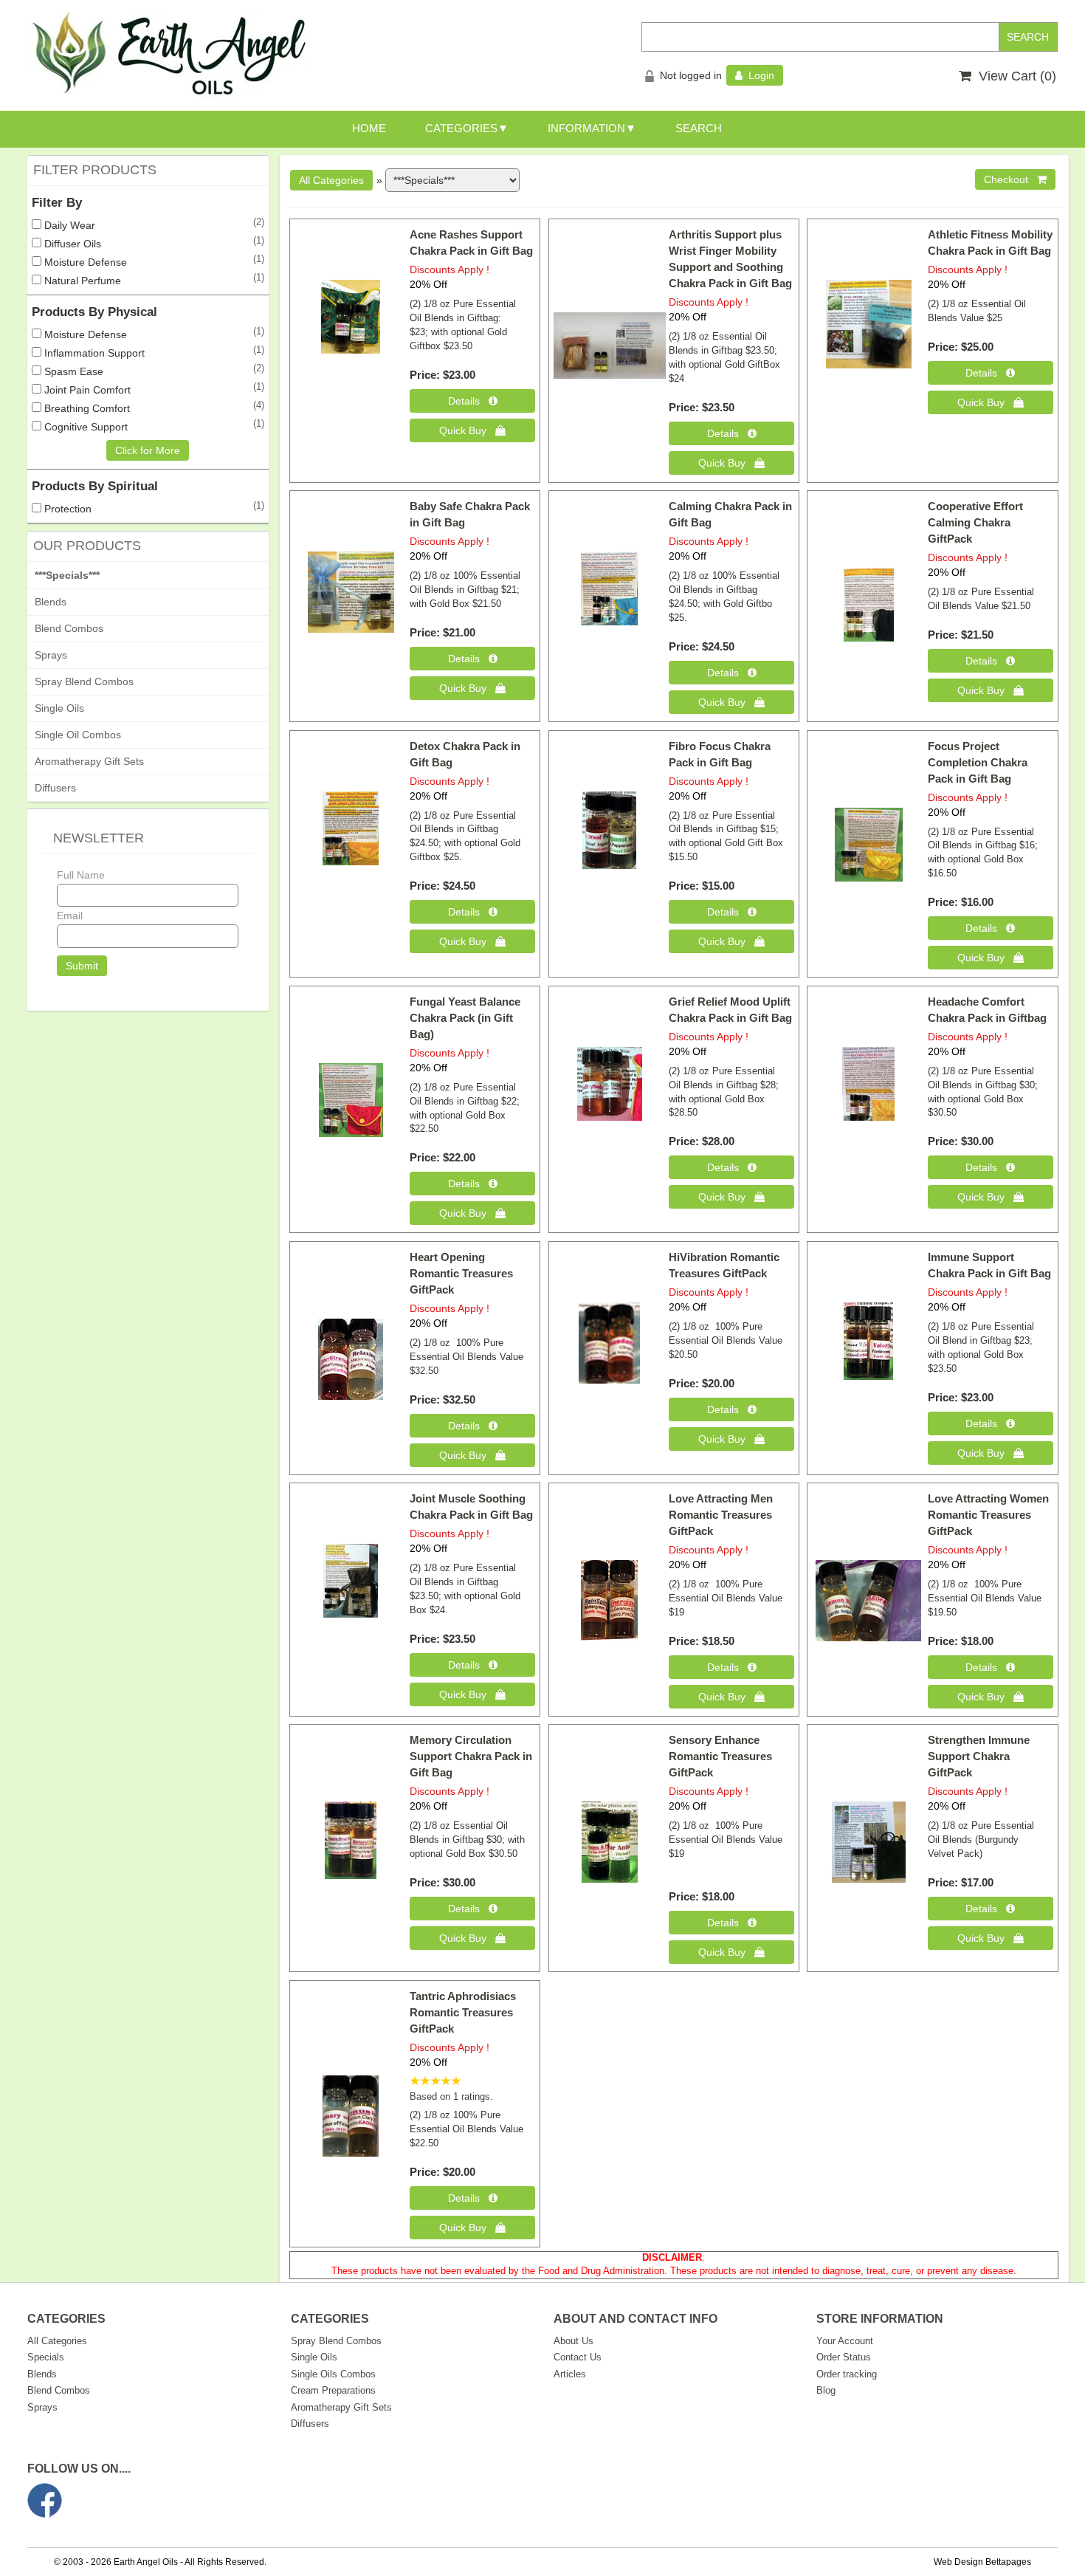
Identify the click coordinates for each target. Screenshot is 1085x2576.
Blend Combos (69, 628)
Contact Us (578, 2357)
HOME (369, 128)
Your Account (845, 2341)
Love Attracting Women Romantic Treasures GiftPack (988, 1515)
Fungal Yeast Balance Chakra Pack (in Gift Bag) (465, 1018)
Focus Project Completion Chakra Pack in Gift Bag (978, 762)
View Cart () (1014, 76)
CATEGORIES (461, 128)
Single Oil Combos (78, 735)
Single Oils (59, 708)
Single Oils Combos (333, 2374)
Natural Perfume (81, 281)
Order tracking (847, 2374)
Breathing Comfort (86, 408)
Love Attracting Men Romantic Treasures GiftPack (721, 1515)
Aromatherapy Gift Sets (89, 761)
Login (758, 75)
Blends (51, 602)
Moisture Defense (84, 262)
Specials (46, 2357)
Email (70, 916)
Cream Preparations (333, 2390)
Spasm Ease (72, 371)
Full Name (81, 875)
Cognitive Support (85, 427)
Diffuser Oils (71, 244)
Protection (66, 509)
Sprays (51, 655)
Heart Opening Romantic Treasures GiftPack (461, 1273)
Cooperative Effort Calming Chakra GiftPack (975, 522)
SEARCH (699, 128)
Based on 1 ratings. (451, 2097)
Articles (570, 2374)
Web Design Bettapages (982, 2562)
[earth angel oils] (170, 55)
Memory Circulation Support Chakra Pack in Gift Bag (471, 1756)
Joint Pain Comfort (86, 390)
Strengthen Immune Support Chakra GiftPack (979, 1756)
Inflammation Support (93, 353)
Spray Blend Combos (84, 681)
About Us (573, 2341)
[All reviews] (435, 2082)
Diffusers (55, 788)
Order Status (844, 2357)
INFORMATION (586, 128)
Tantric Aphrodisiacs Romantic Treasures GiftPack (463, 2012)
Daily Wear (68, 225)
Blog (826, 2390)
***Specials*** (67, 575)
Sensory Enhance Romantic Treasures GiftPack (720, 1756)
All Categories (57, 2341)
